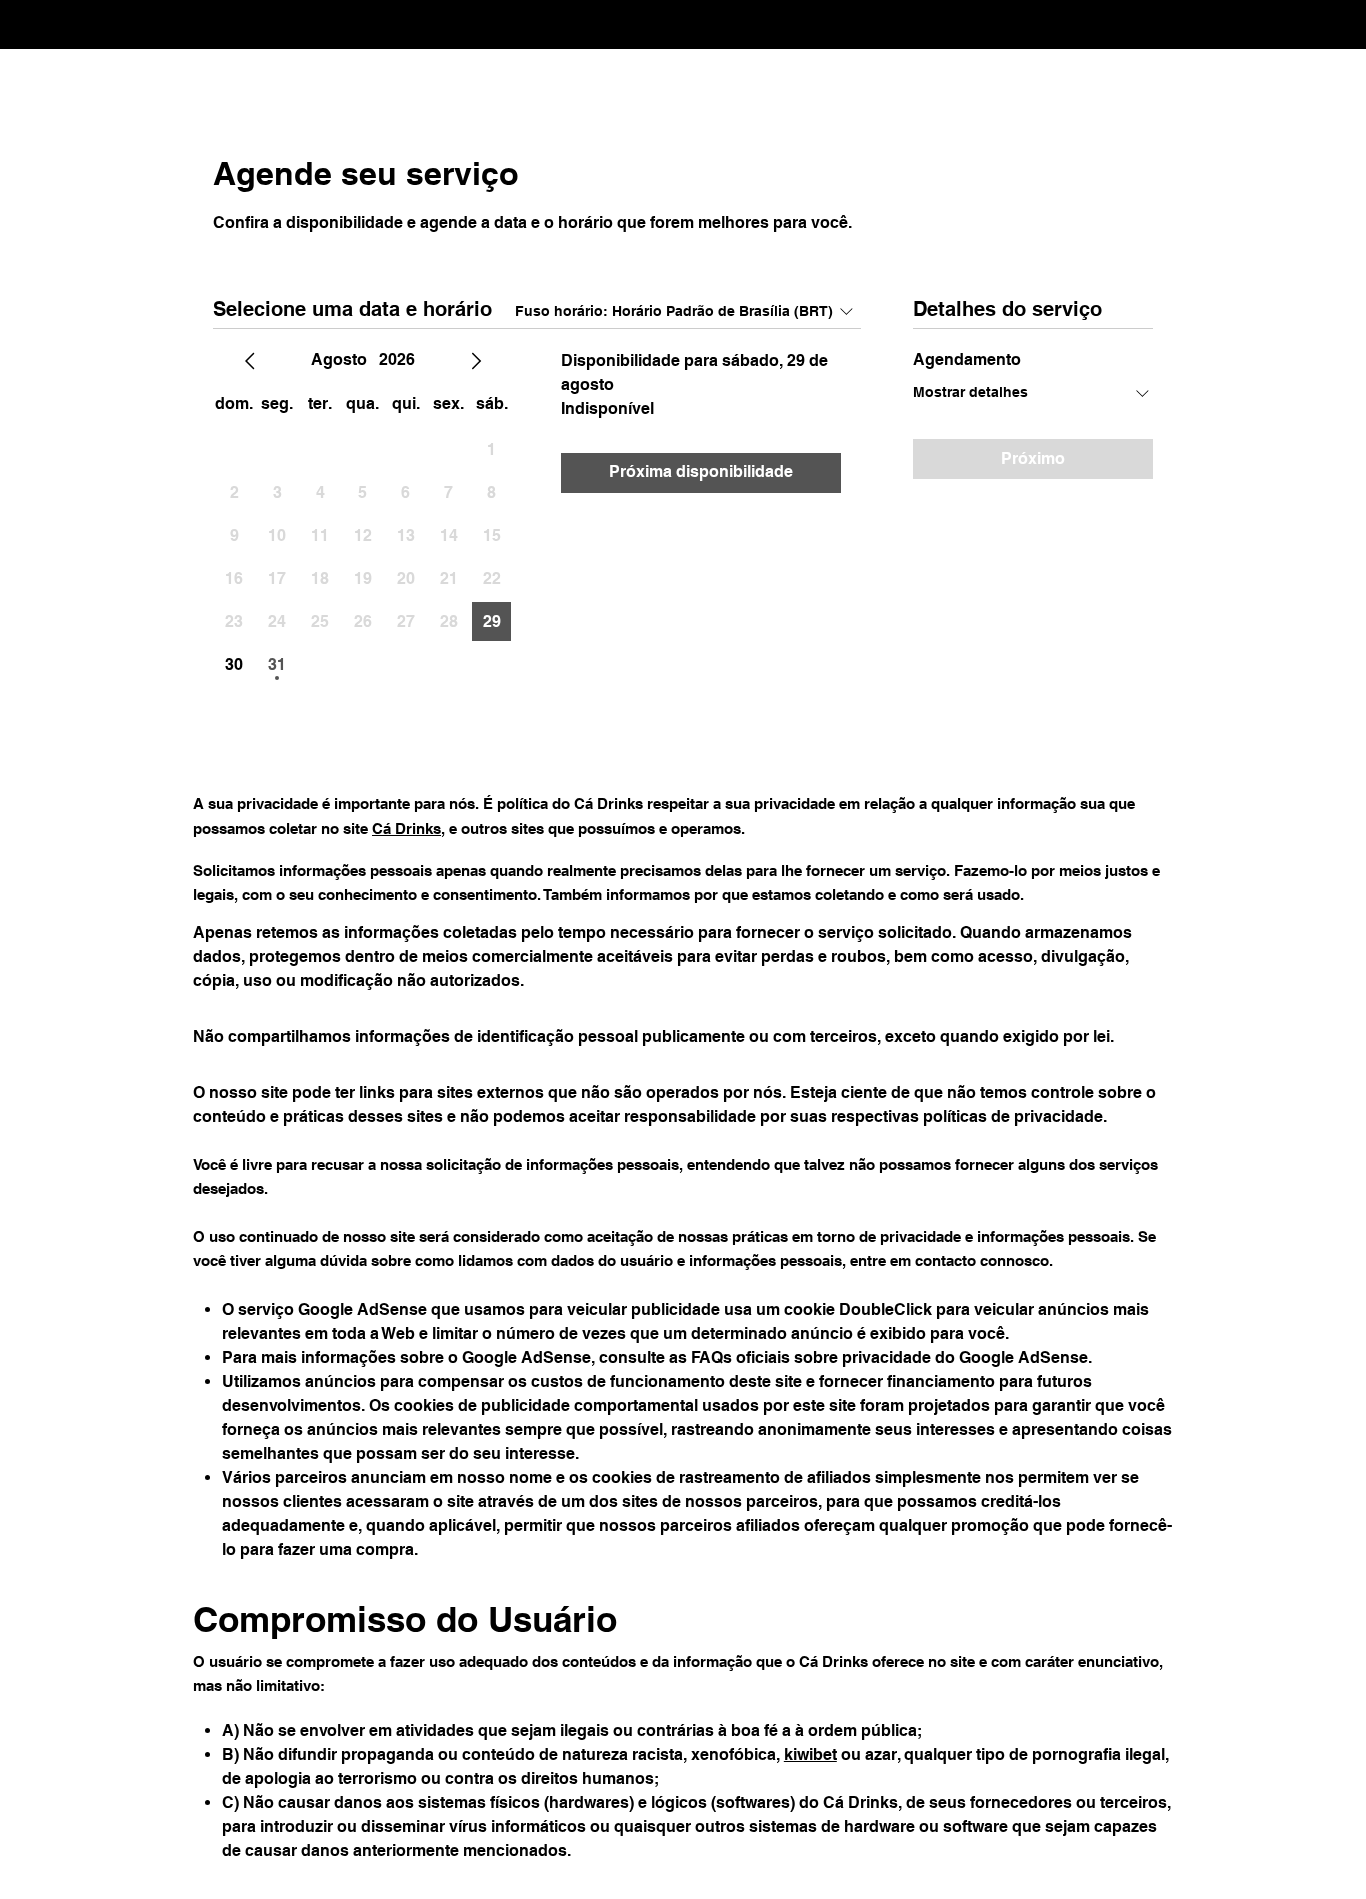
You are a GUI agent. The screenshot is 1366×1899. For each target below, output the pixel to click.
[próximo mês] (476, 361)
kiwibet (810, 1754)
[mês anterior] (250, 361)
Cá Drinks (406, 828)
